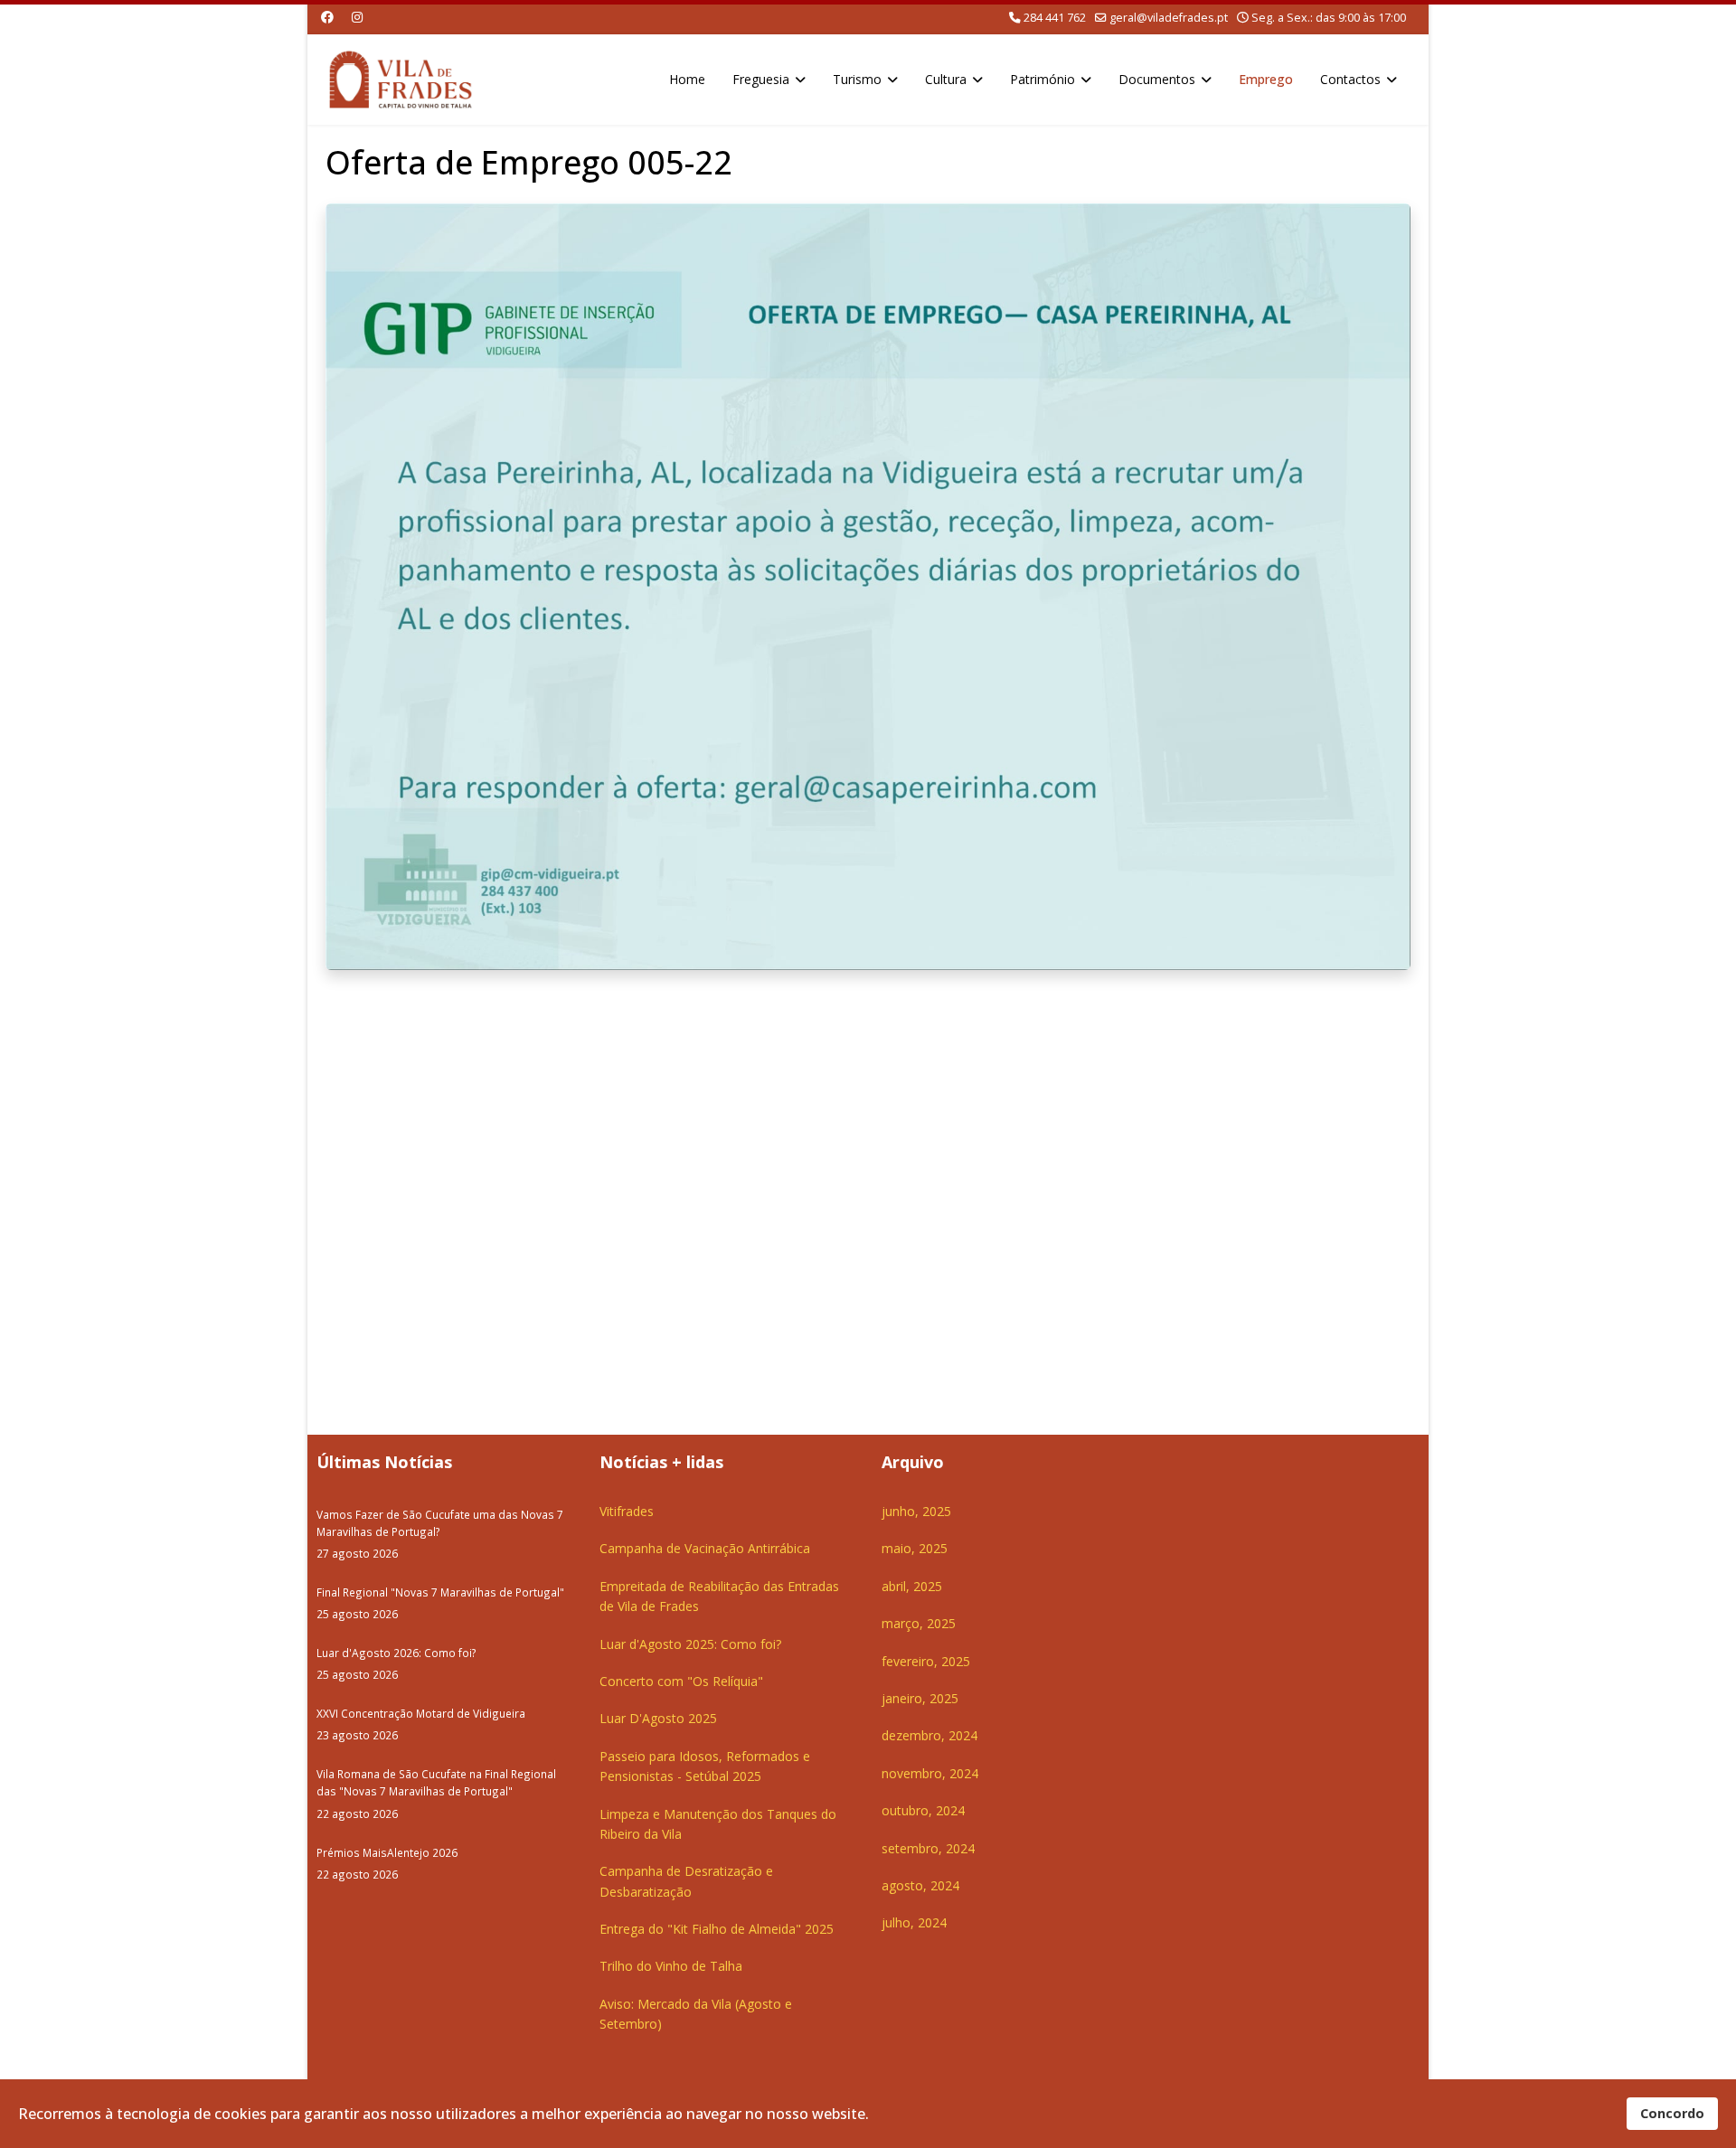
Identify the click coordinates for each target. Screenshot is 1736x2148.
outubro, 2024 (923, 1810)
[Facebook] (327, 17)
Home (687, 79)
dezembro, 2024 (929, 1735)
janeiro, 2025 (920, 1698)
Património (1043, 79)
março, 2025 (919, 1623)
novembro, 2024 (930, 1773)
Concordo (1672, 2113)
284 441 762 (1055, 18)
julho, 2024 (914, 1922)
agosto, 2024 (920, 1885)
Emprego (1266, 79)
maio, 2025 (915, 1548)
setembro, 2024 (928, 1848)
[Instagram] (357, 17)
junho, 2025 (916, 1511)
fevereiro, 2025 (926, 1661)
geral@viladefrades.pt (1169, 18)
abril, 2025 (912, 1586)
